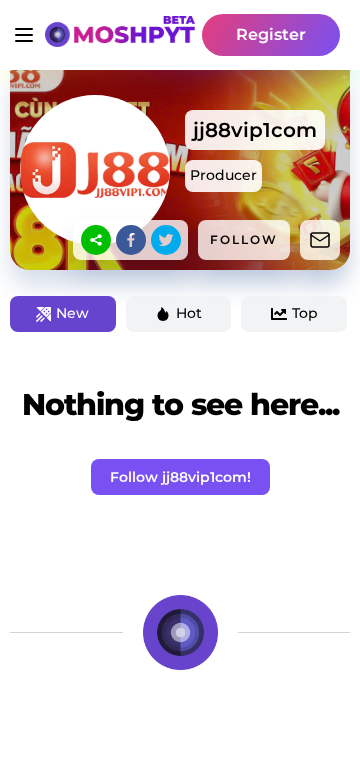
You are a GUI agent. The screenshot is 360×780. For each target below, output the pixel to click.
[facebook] (131, 240)
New (72, 313)
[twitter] (166, 240)
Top (305, 313)
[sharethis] (96, 240)
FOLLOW (244, 239)
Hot (189, 313)
